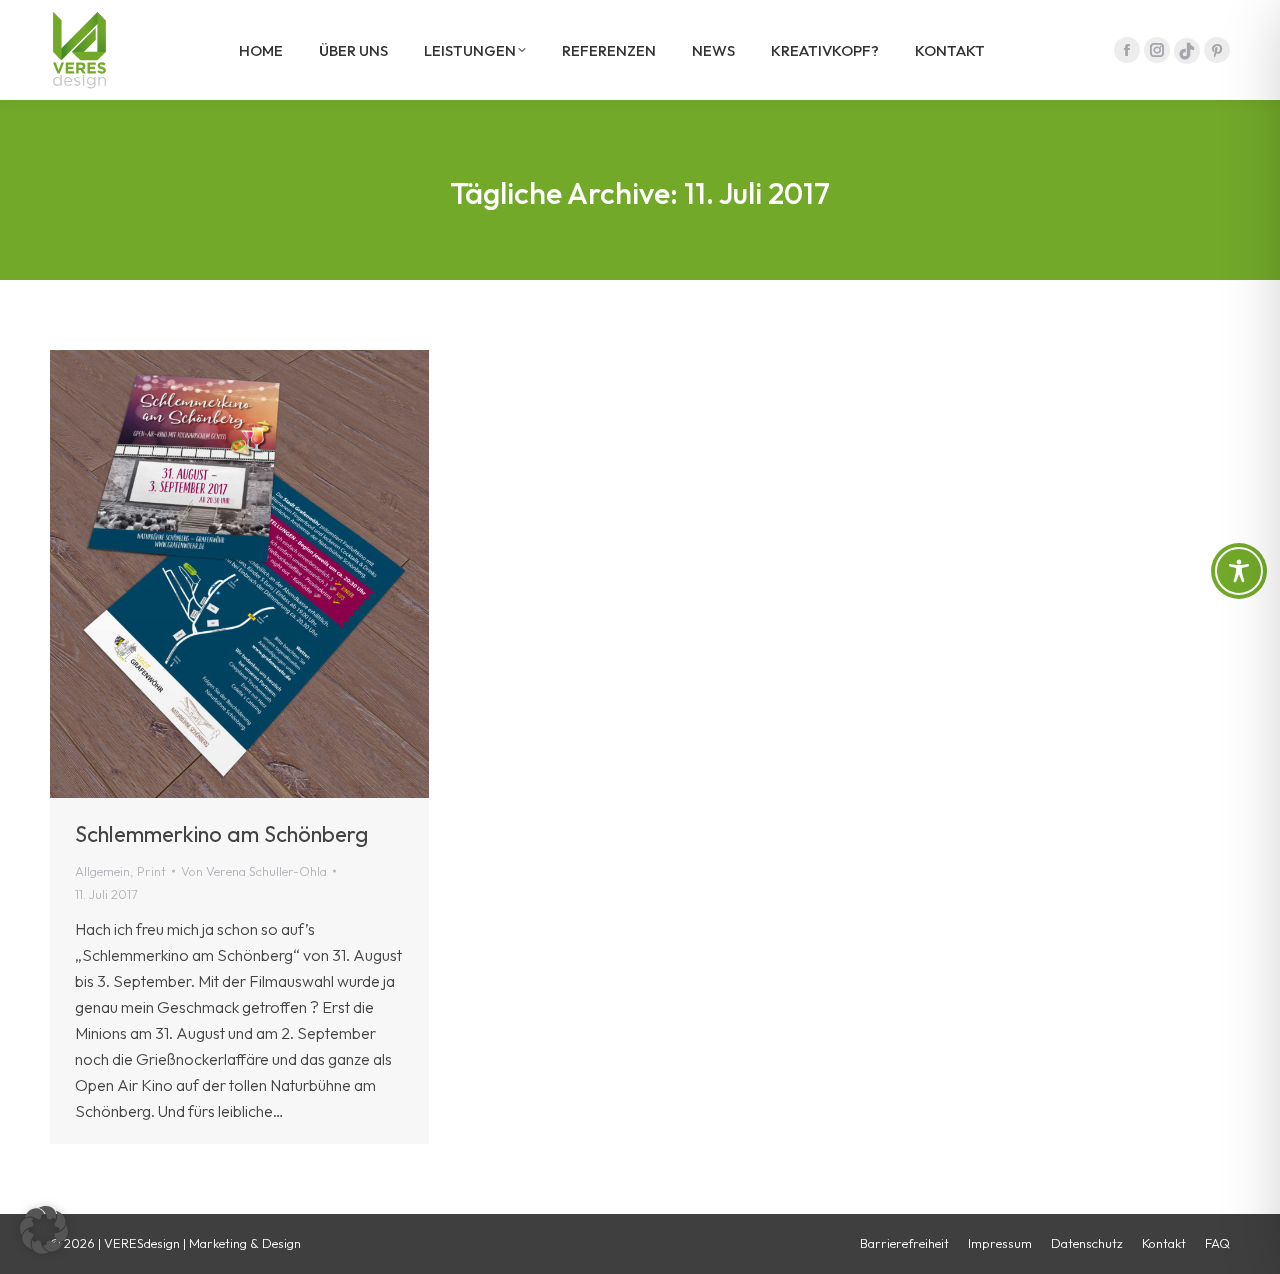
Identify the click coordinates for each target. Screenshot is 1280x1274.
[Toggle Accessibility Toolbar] (1239, 571)
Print (151, 871)
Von (254, 871)
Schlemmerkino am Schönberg (221, 834)
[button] (44, 1230)
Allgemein (102, 871)
